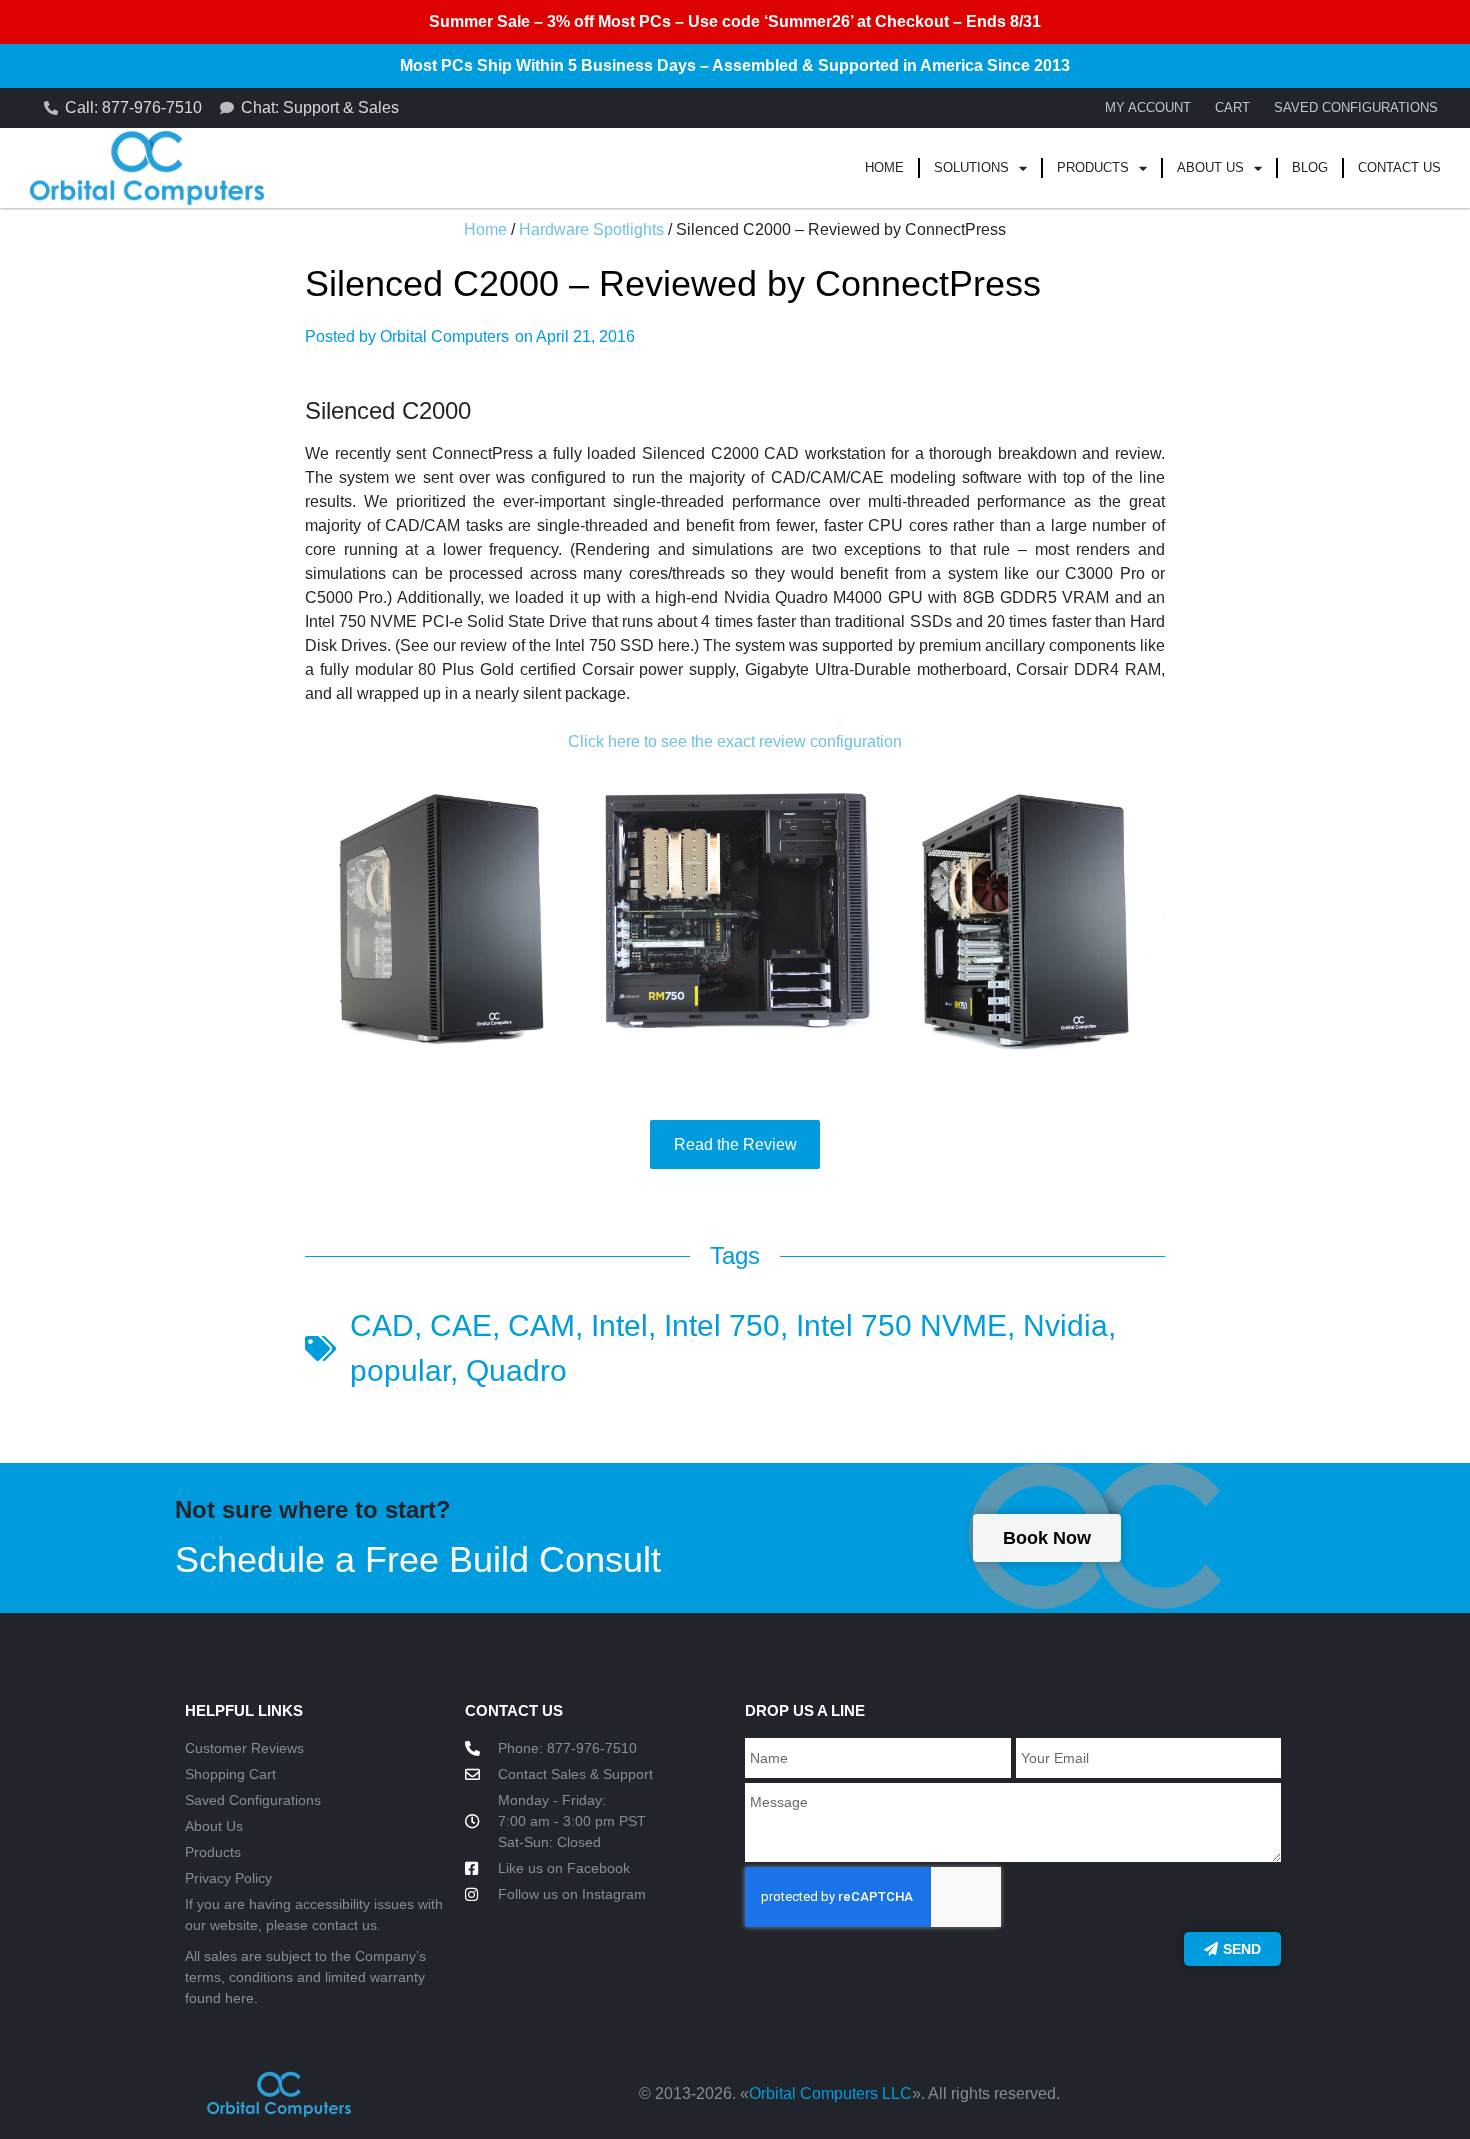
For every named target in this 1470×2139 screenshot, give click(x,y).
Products (1093, 167)
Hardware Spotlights (591, 229)
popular (400, 1370)
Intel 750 (722, 1325)
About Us (1210, 167)
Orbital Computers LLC (830, 2093)
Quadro (516, 1370)
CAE (461, 1325)
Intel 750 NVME (901, 1325)
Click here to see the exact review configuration (735, 741)
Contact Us (1399, 167)
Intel (619, 1325)
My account (1148, 107)
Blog (1310, 167)
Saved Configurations (1356, 107)
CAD (382, 1325)
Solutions (971, 167)
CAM (541, 1325)
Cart (1232, 107)
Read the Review (735, 1144)
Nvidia (1065, 1325)
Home (884, 167)
